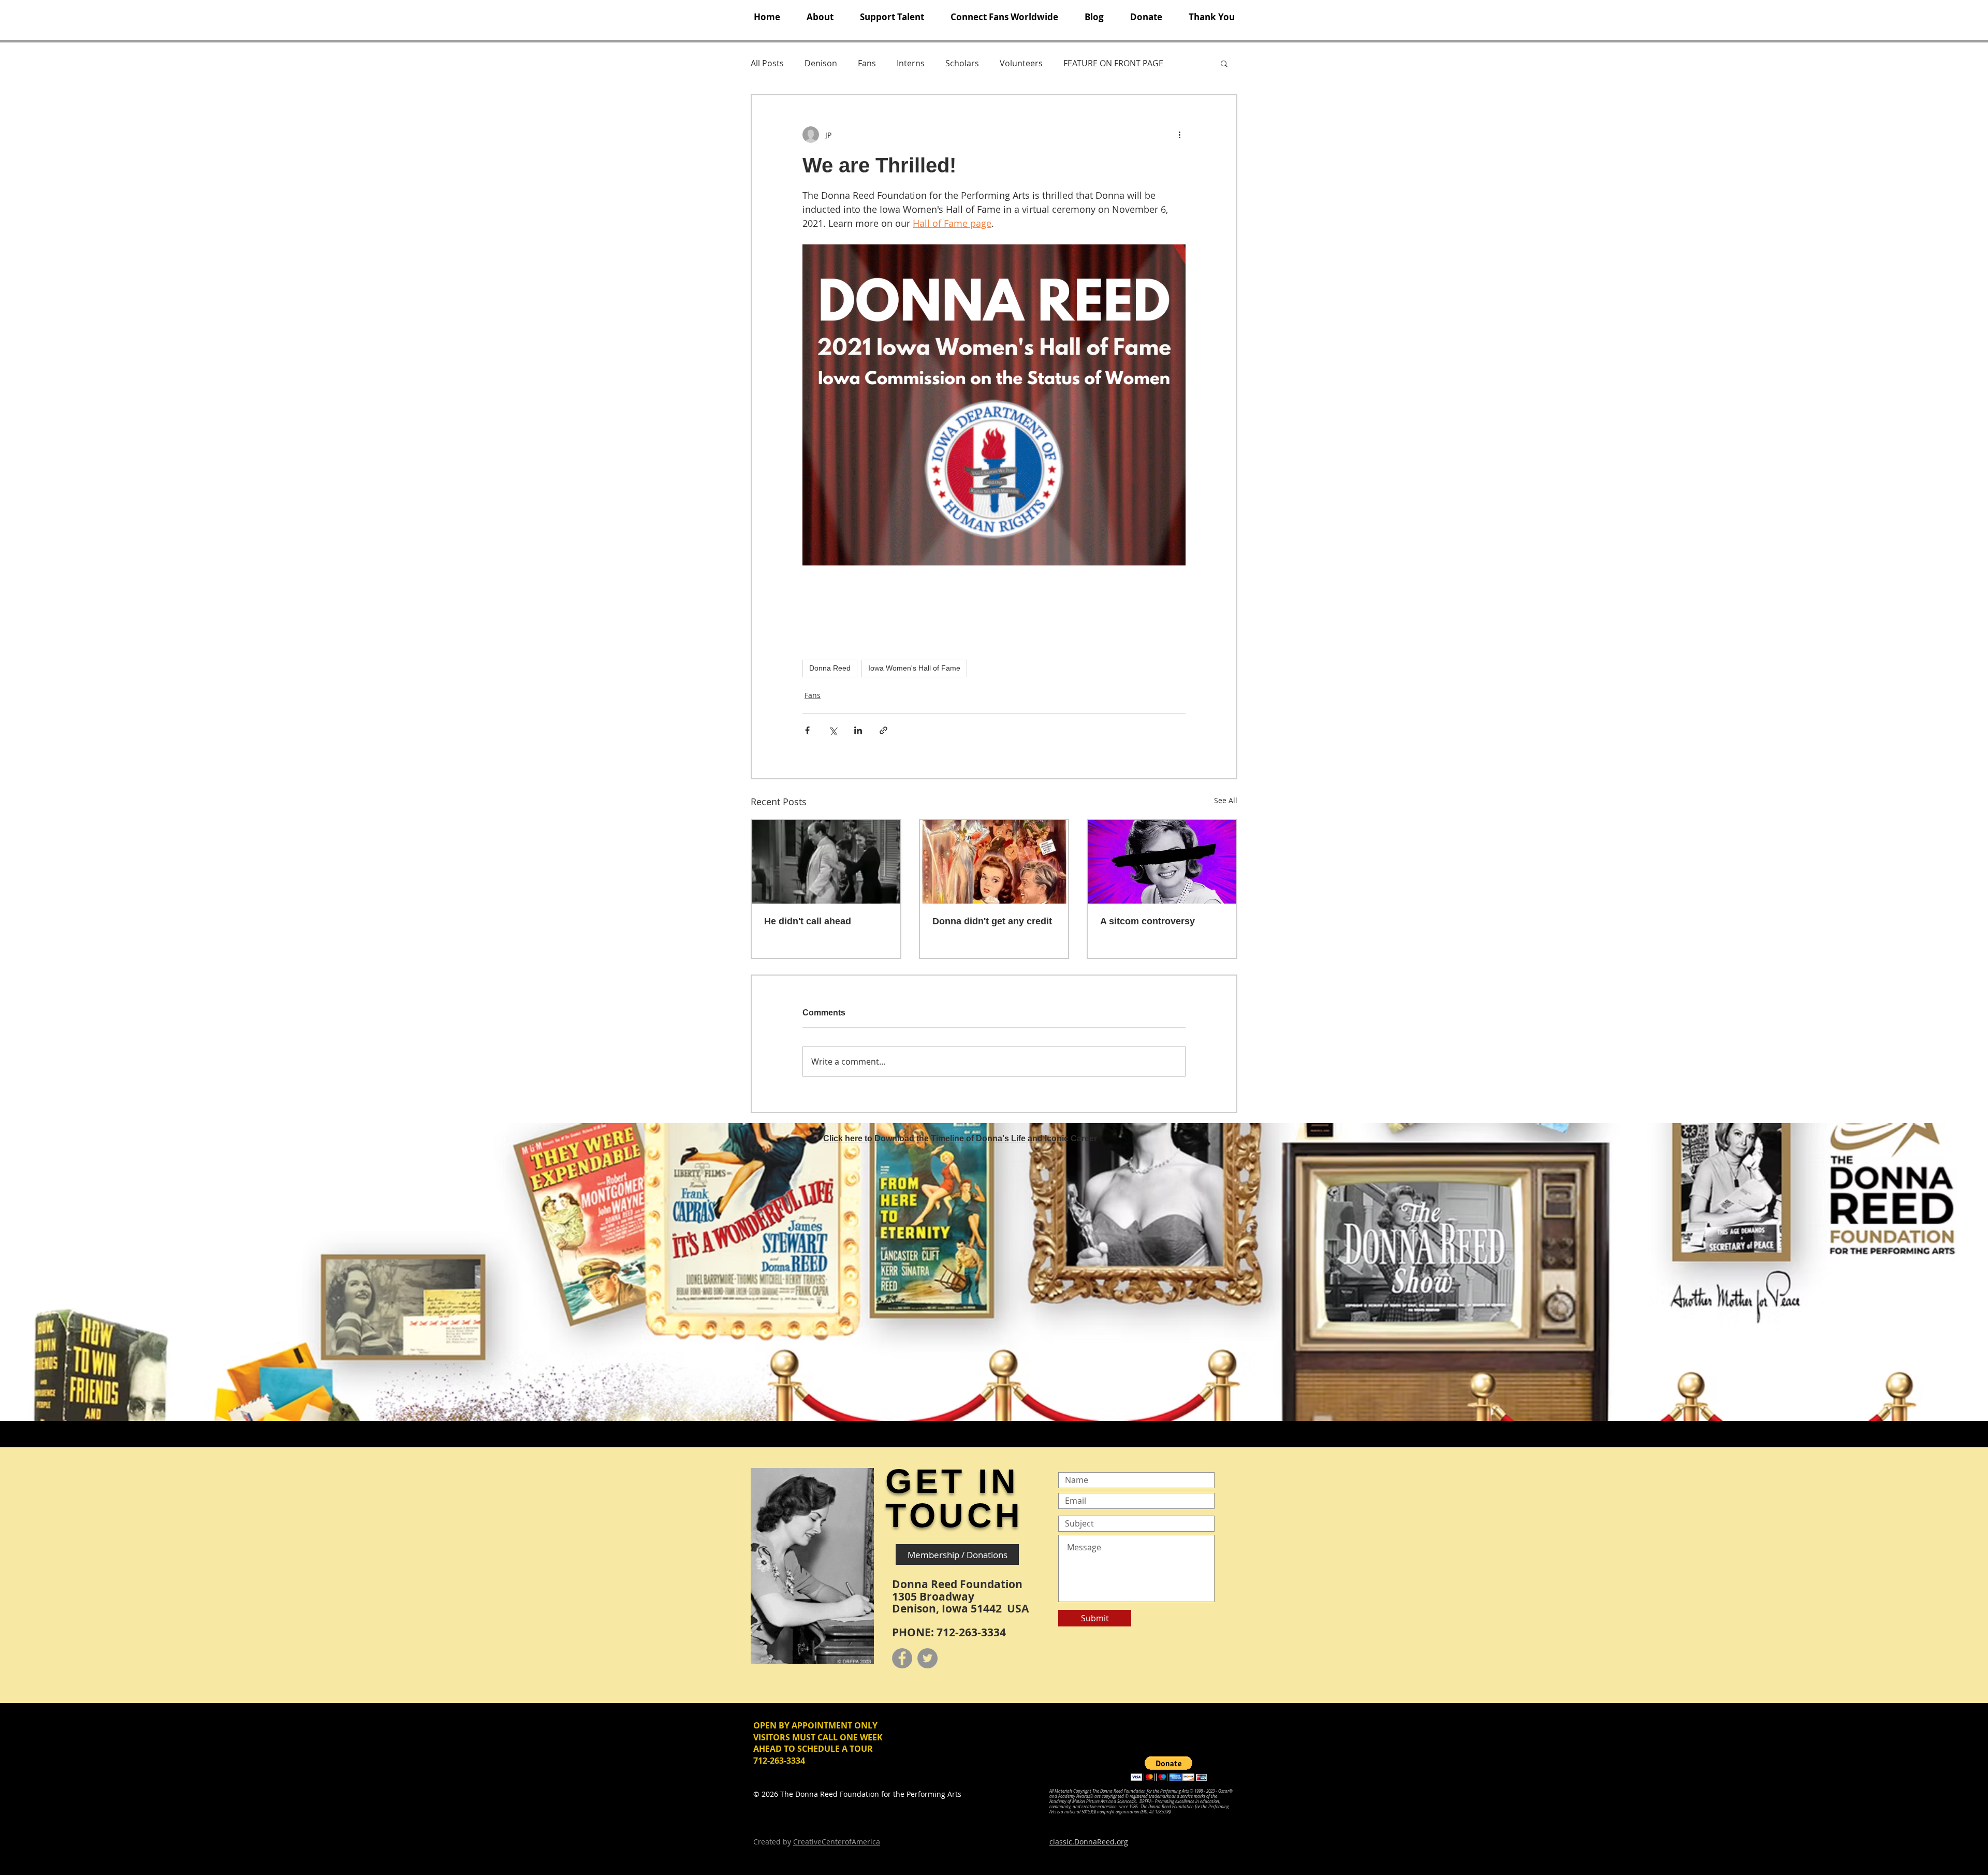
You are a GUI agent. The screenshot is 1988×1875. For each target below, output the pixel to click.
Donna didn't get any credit (992, 921)
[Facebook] (902, 1658)
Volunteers (1021, 63)
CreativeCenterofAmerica (837, 1842)
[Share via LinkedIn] (858, 730)
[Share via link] (883, 730)
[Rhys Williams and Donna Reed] (826, 862)
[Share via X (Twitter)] (833, 730)
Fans (867, 63)
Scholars (962, 63)
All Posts (767, 63)
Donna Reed (830, 668)
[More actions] (1179, 135)
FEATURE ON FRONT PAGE (1113, 63)
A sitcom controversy (1148, 921)
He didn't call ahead (808, 921)
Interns (911, 63)
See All (1226, 800)
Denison (821, 63)
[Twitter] (927, 1658)
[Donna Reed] (1162, 862)
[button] (820, 17)
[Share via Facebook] (807, 730)
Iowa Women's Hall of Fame (914, 668)
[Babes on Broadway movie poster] (994, 862)
